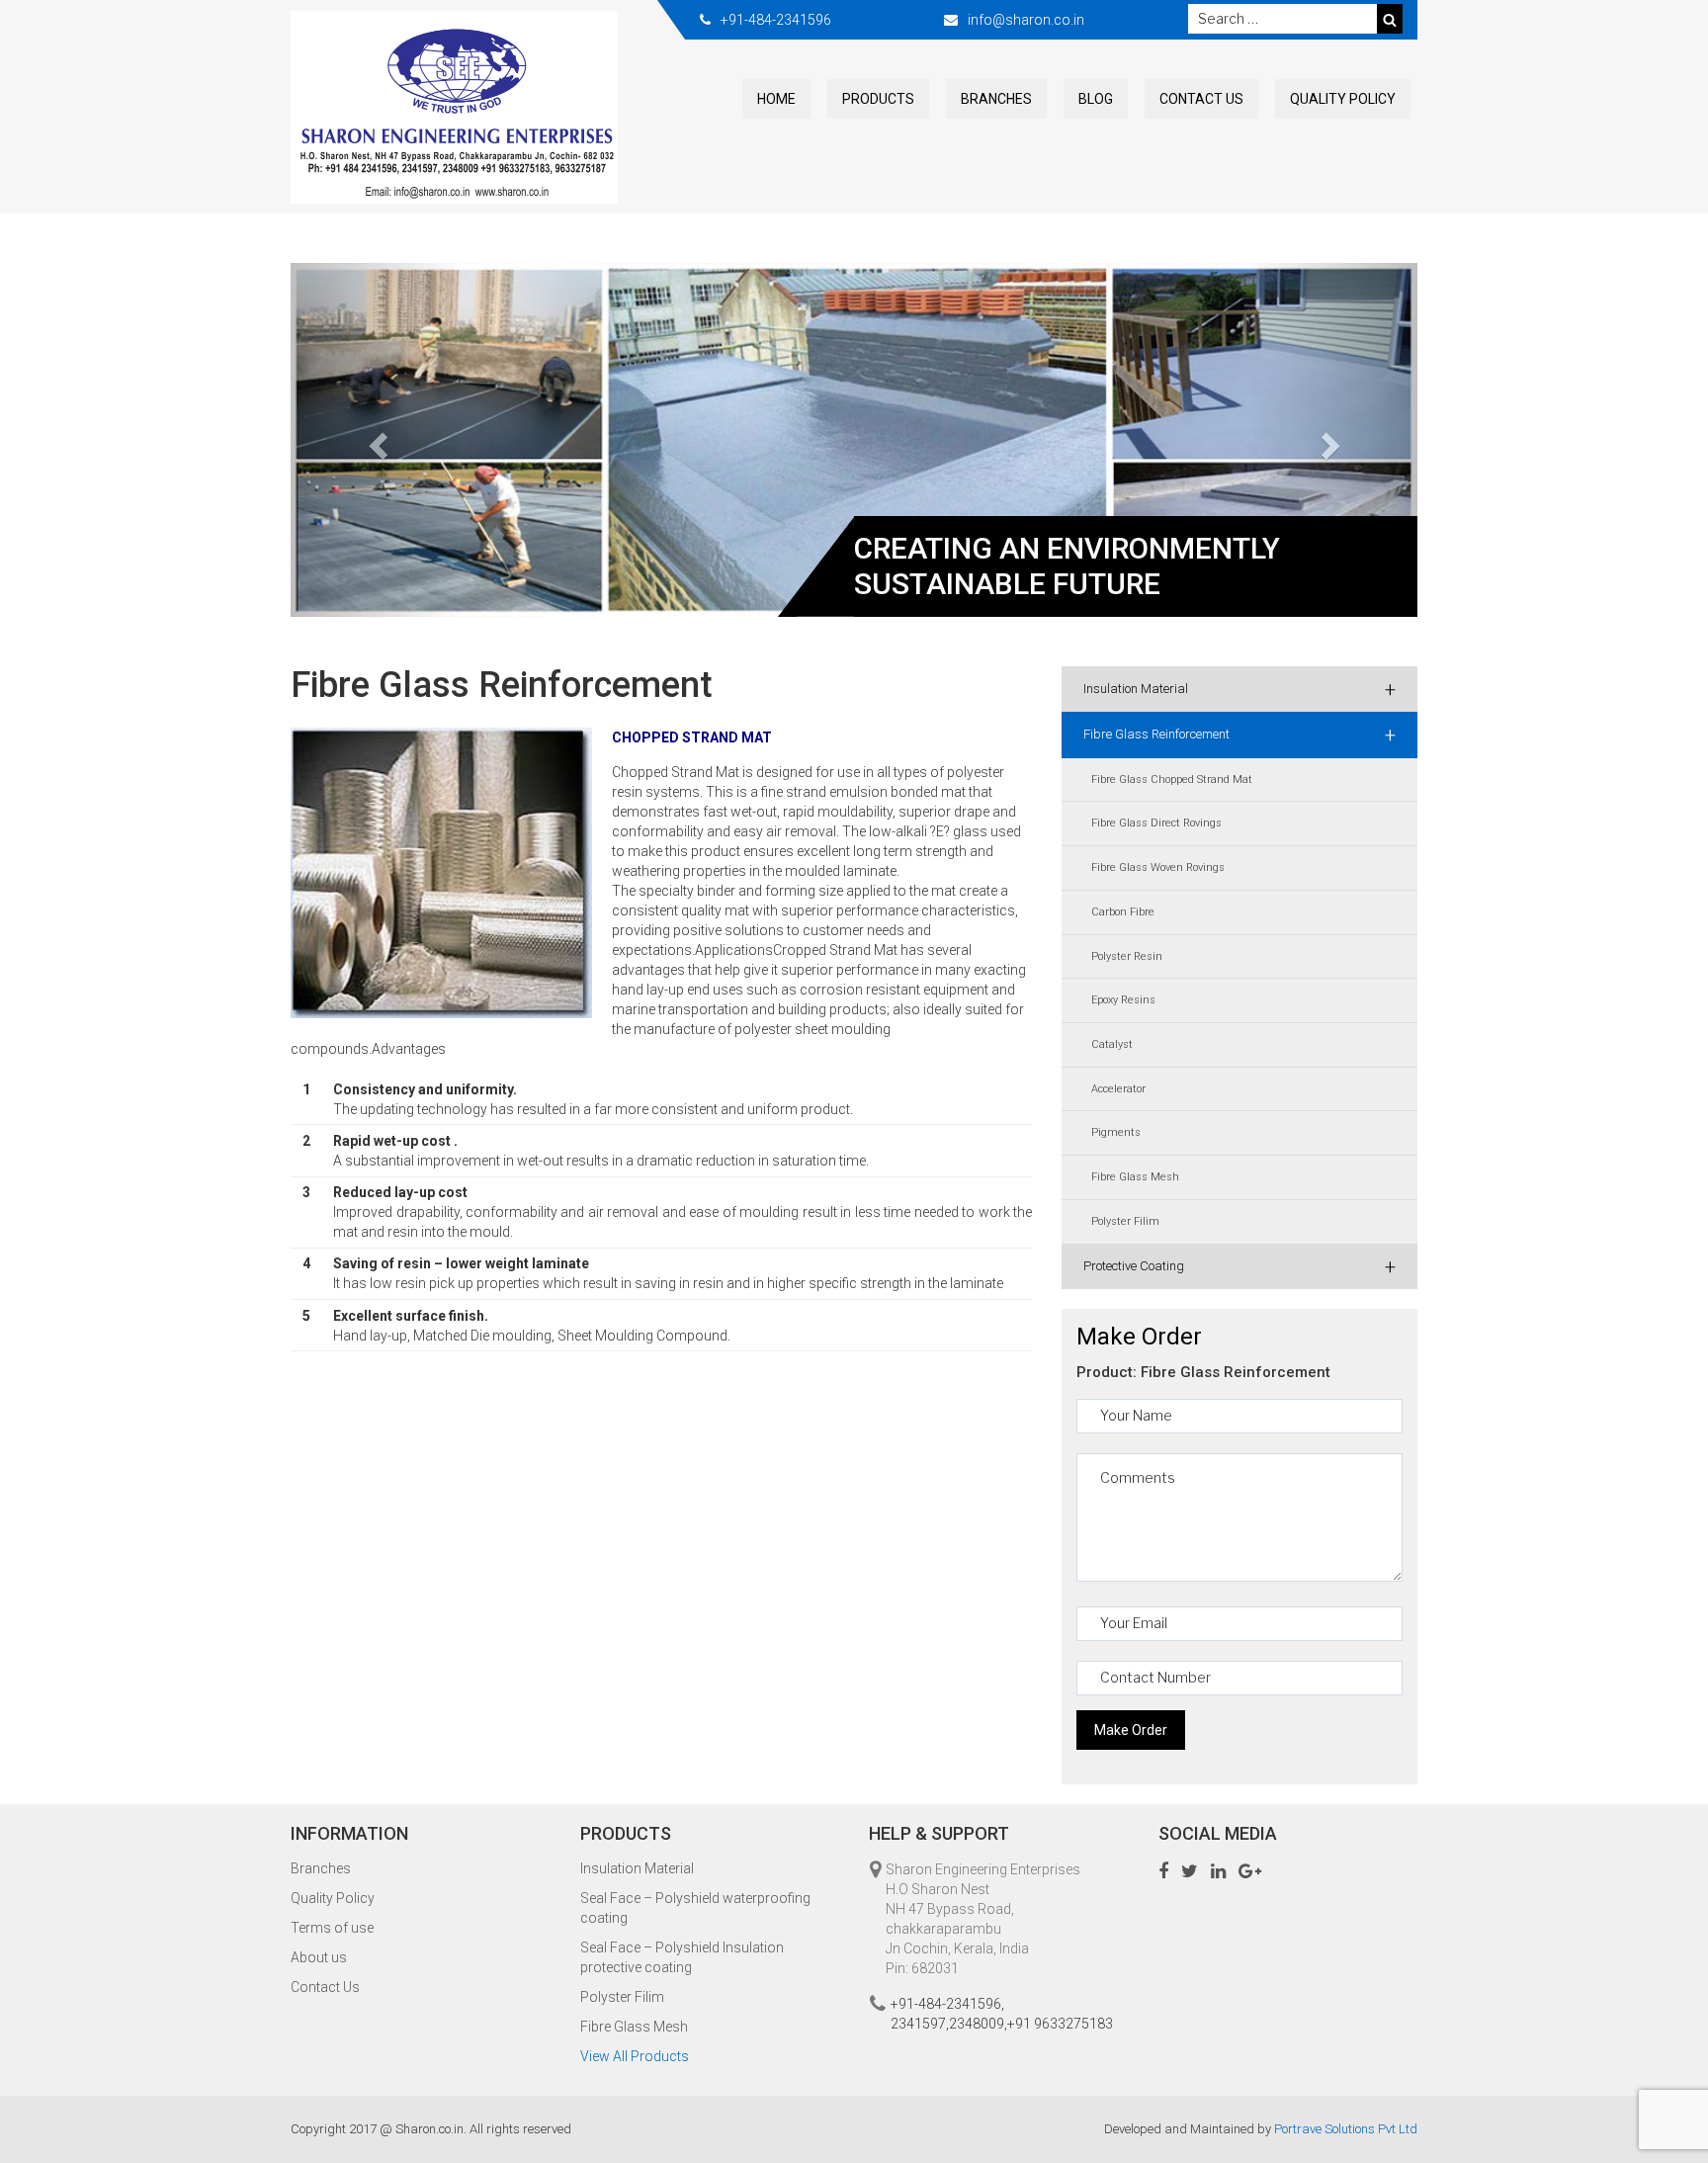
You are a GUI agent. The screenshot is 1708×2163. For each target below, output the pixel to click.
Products (878, 99)
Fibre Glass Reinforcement (1239, 735)
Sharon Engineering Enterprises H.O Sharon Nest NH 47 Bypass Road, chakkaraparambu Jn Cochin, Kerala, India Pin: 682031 (983, 1919)
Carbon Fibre (1123, 912)
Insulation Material (1239, 689)
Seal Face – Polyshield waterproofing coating (695, 1908)
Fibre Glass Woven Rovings (1158, 867)
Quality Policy (1343, 99)
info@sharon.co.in (1026, 20)
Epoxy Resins (1123, 1000)
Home (776, 99)
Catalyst (1112, 1044)
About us (319, 1957)
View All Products (635, 2056)
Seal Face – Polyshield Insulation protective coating (682, 1957)
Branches (996, 99)
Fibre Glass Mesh (1135, 1177)
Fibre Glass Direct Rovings (1156, 823)
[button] (375, 440)
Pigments (1116, 1132)
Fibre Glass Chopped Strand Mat (1172, 779)
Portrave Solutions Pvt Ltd (1346, 2129)
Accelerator (1118, 1089)
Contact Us (1201, 99)
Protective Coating (1239, 1266)
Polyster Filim (1125, 1221)
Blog (1096, 99)
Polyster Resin (1127, 956)
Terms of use (332, 1928)
